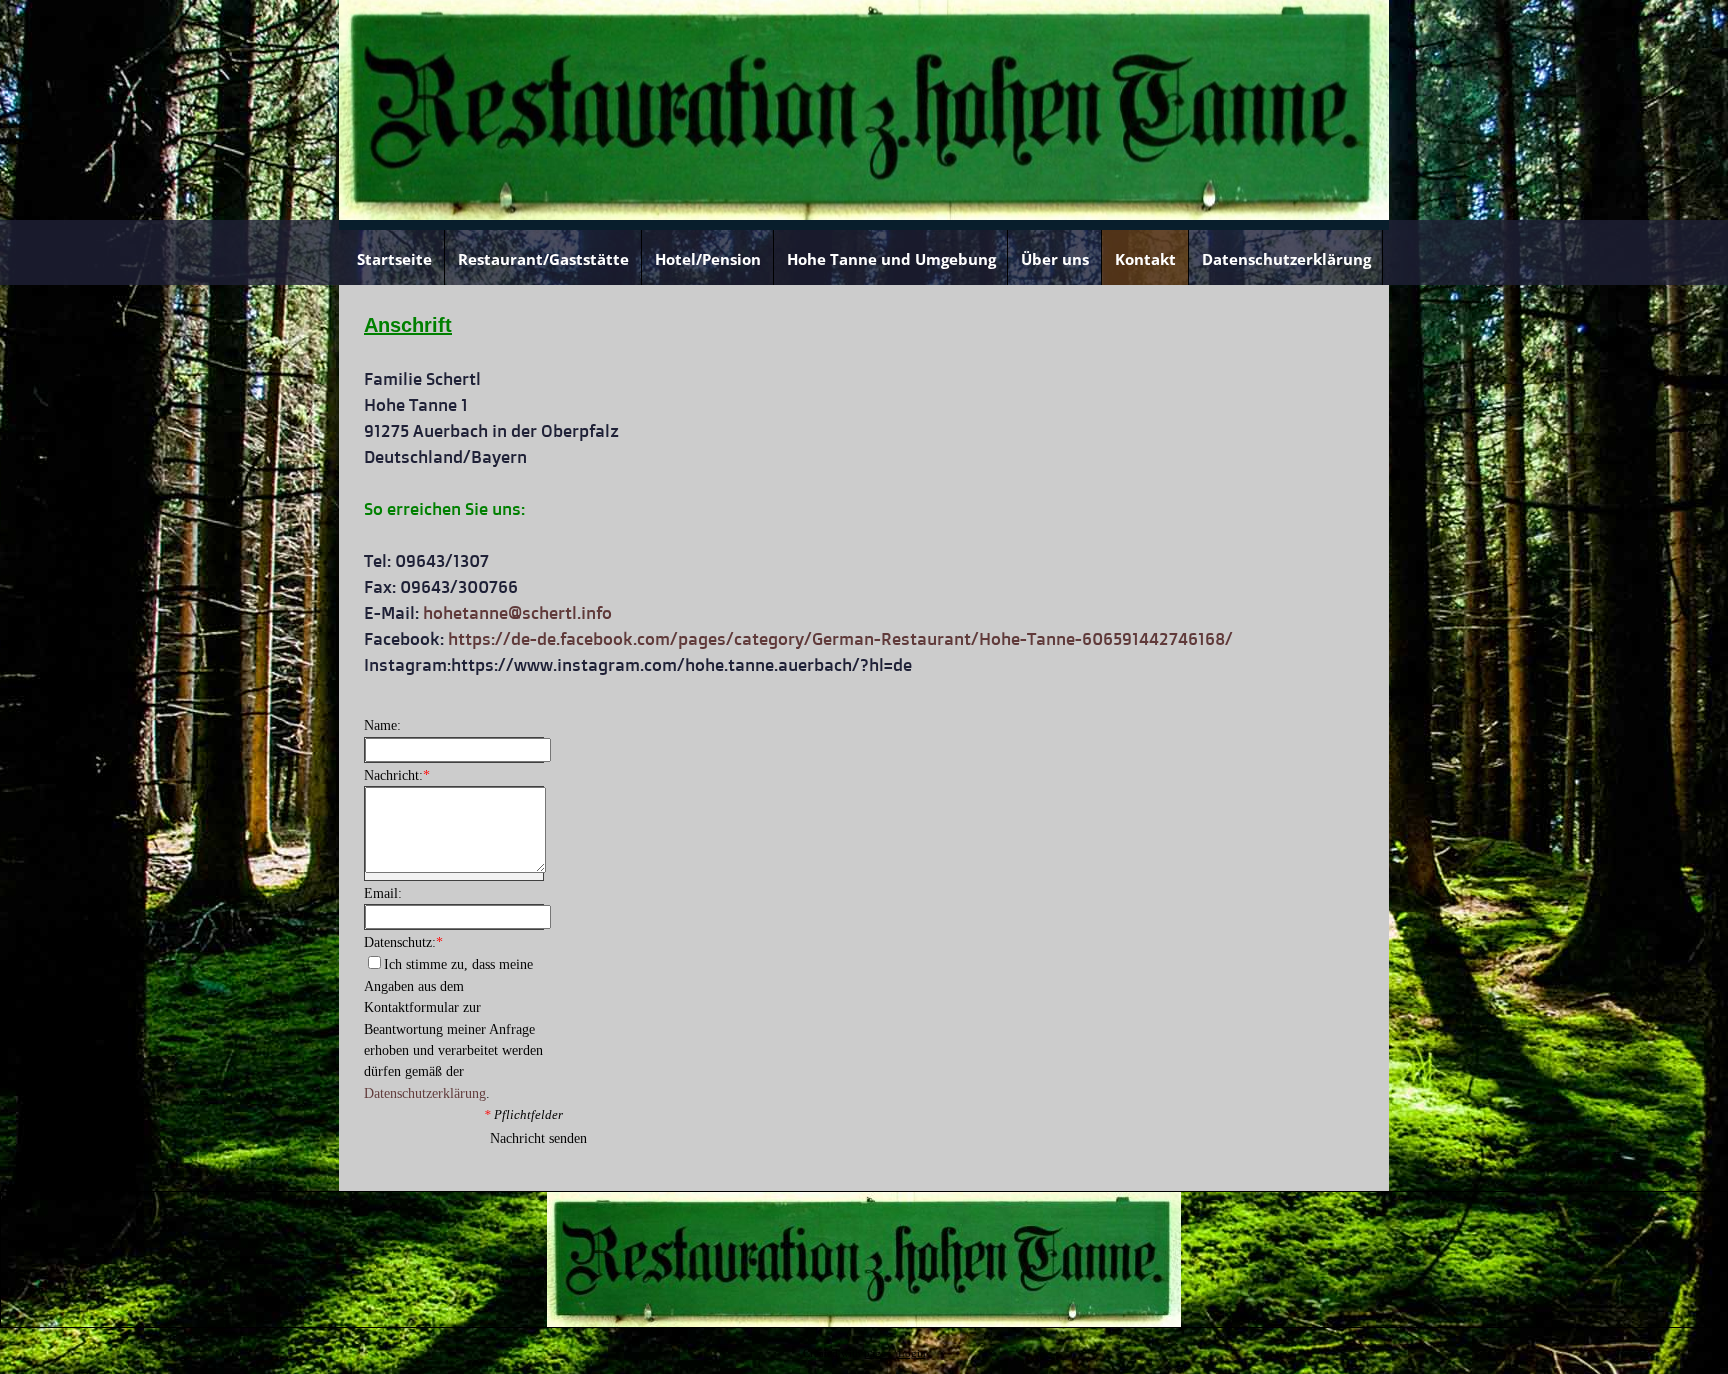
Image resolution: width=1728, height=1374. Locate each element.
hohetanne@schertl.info (517, 612)
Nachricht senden (538, 1138)
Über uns (1055, 259)
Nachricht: (397, 775)
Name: (382, 725)
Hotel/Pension (708, 259)
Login (912, 1353)
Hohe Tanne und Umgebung (891, 259)
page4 (878, 1353)
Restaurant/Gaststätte (543, 259)
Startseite (394, 259)
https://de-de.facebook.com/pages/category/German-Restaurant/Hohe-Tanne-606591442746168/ (840, 638)
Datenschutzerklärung (1286, 259)
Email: (383, 893)
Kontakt (1145, 259)
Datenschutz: (403, 942)
